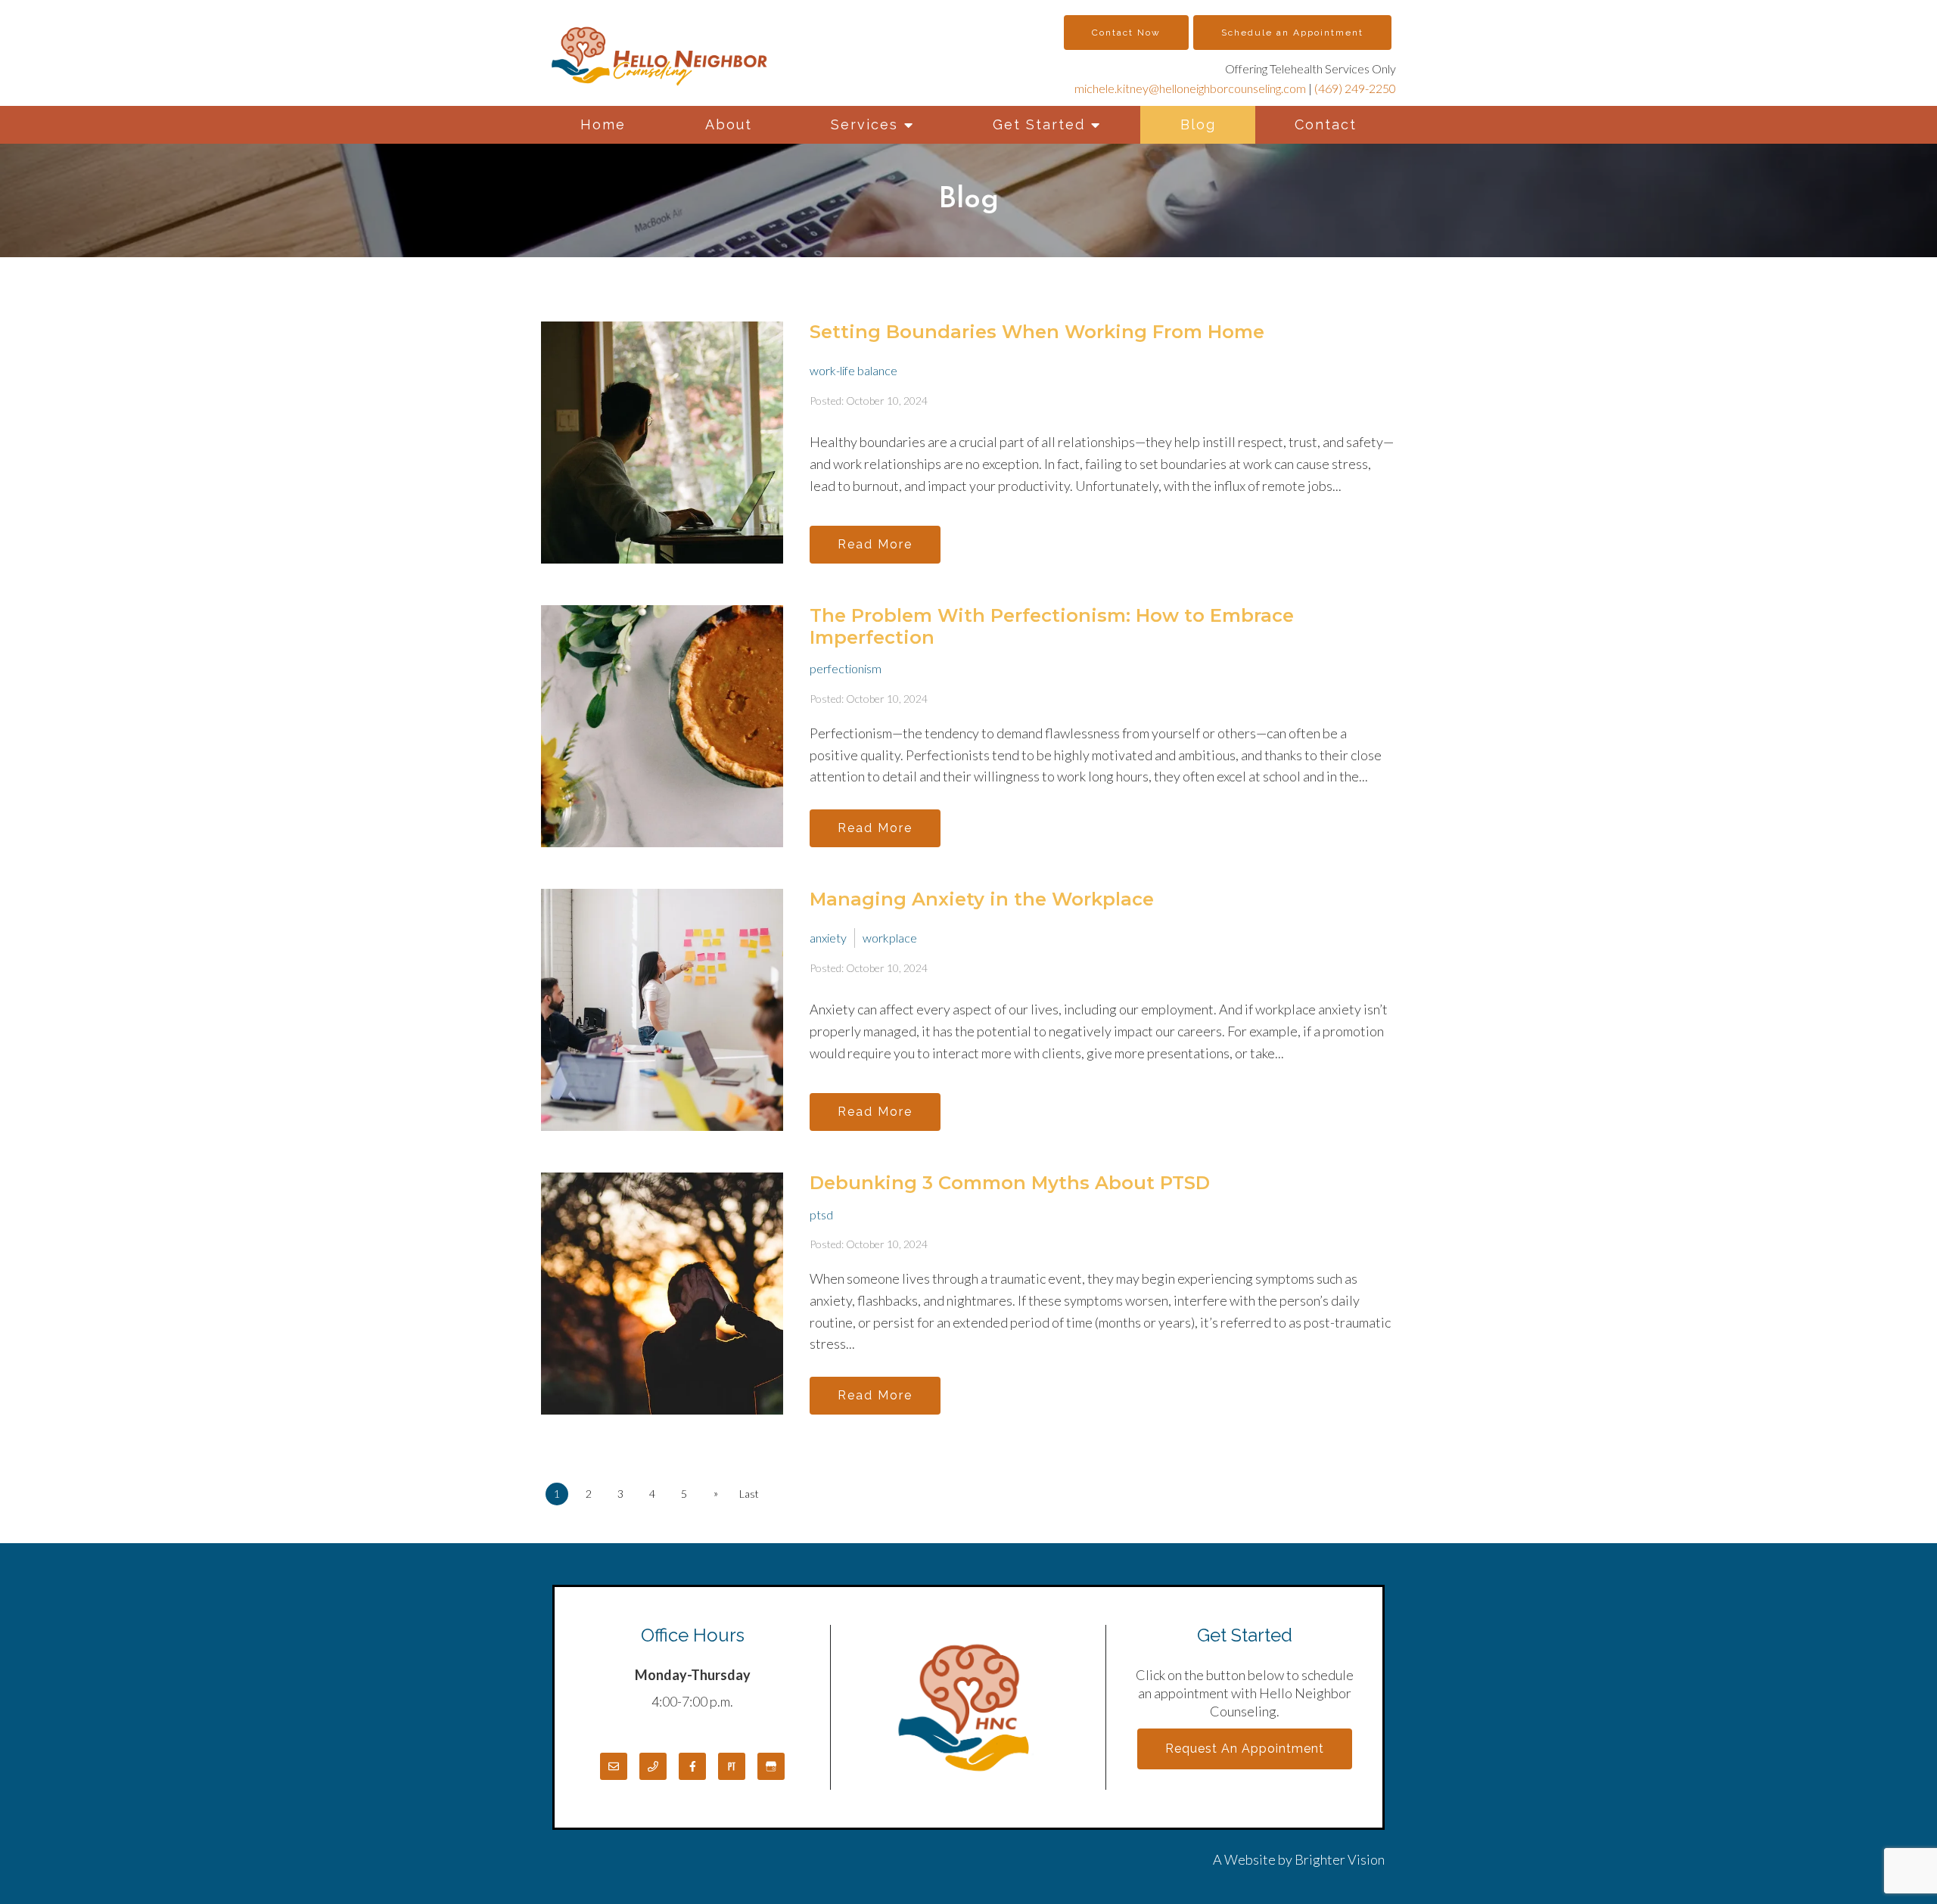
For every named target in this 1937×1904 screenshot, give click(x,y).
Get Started (1039, 124)
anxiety (828, 938)
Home (603, 124)
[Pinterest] (732, 1766)
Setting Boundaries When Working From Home (1037, 332)
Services (864, 124)
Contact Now (1126, 33)
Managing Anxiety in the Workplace (982, 899)
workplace (890, 938)
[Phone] (653, 1766)
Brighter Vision (1340, 1859)
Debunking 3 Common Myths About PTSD (1010, 1183)
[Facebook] (692, 1766)
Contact (1326, 124)
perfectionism (846, 668)
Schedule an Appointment (1292, 33)
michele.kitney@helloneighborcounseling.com (1190, 88)
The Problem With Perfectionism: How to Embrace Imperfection (1052, 626)
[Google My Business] (771, 1766)
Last (749, 1494)
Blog (1198, 124)
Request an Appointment (1245, 1749)
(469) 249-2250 (1355, 88)
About (729, 124)
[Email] (614, 1766)
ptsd (821, 1214)
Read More (875, 544)
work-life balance (853, 370)
